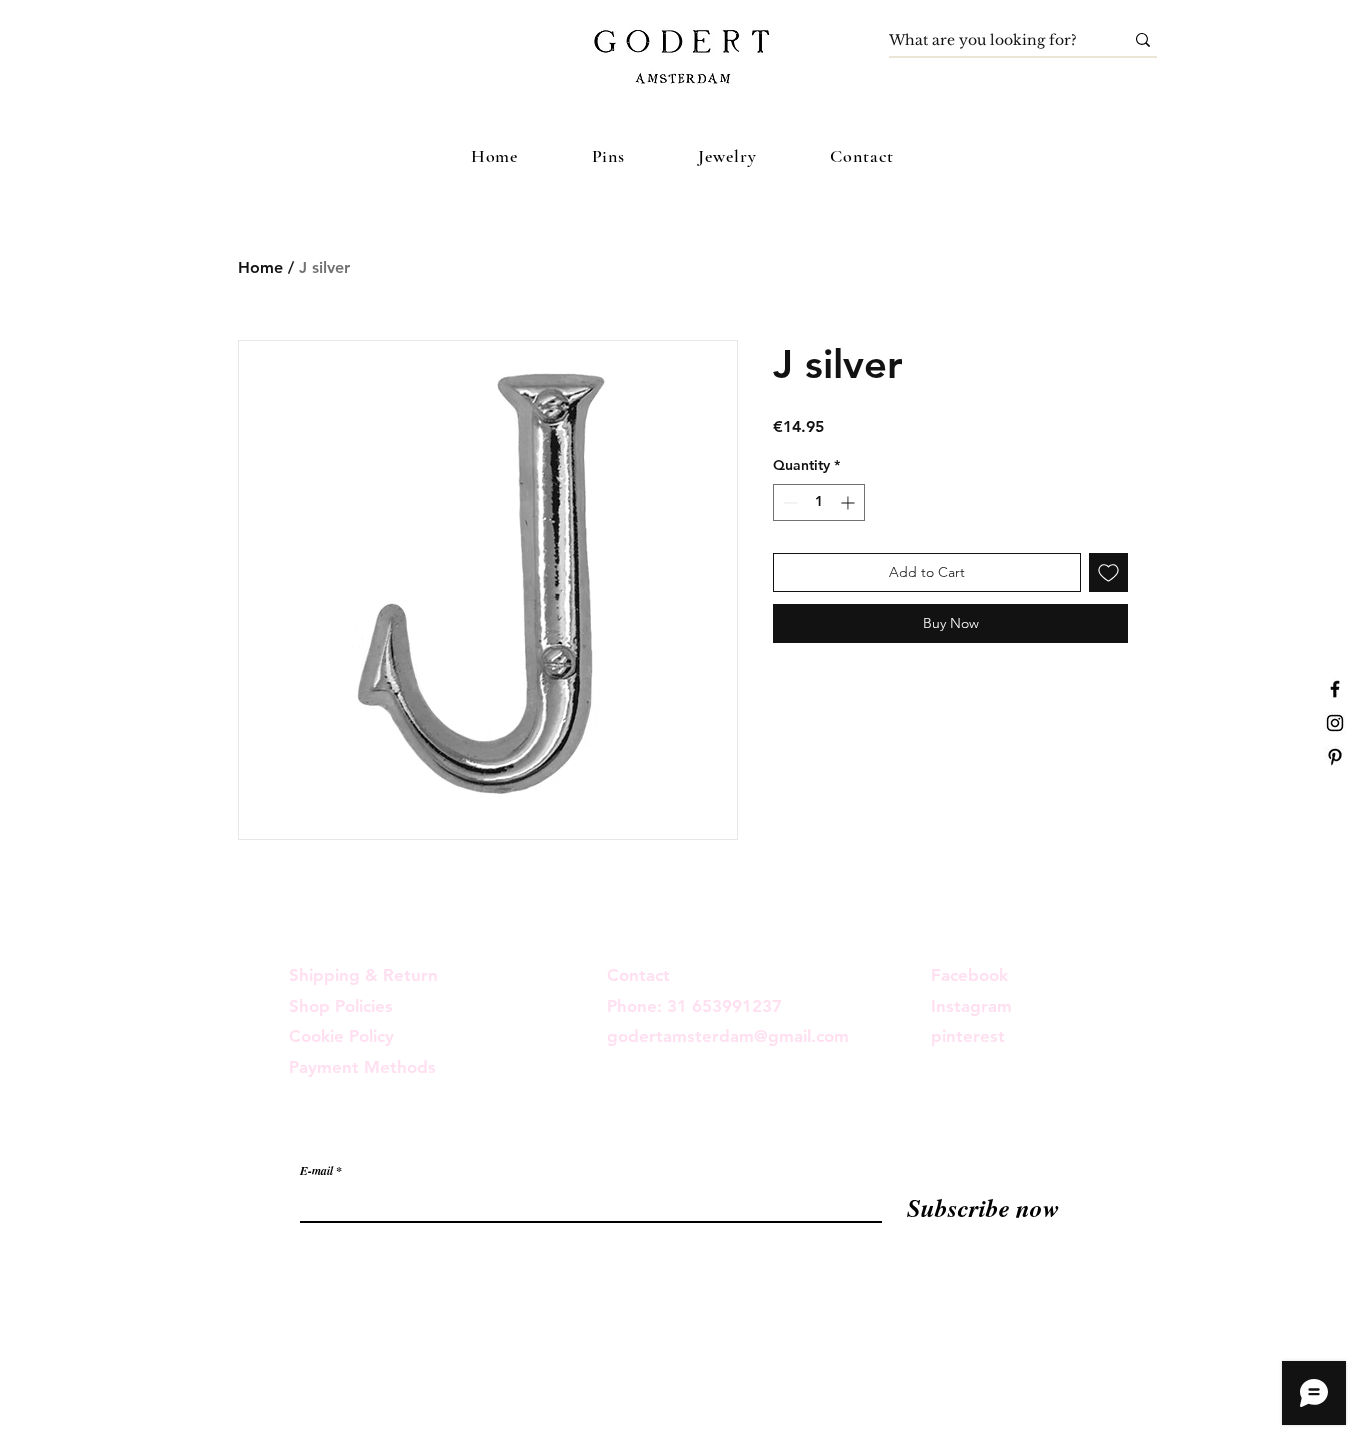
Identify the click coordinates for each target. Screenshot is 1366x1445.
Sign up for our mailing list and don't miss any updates (498, 1130)
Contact (638, 975)
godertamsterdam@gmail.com (728, 1036)
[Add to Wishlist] (1108, 572)
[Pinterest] (1335, 757)
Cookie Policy (341, 1036)
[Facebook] (1335, 689)
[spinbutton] (819, 502)
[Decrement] (788, 502)
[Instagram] (1335, 723)
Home (260, 267)
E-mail (316, 1171)
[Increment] (849, 502)
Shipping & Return (363, 975)
